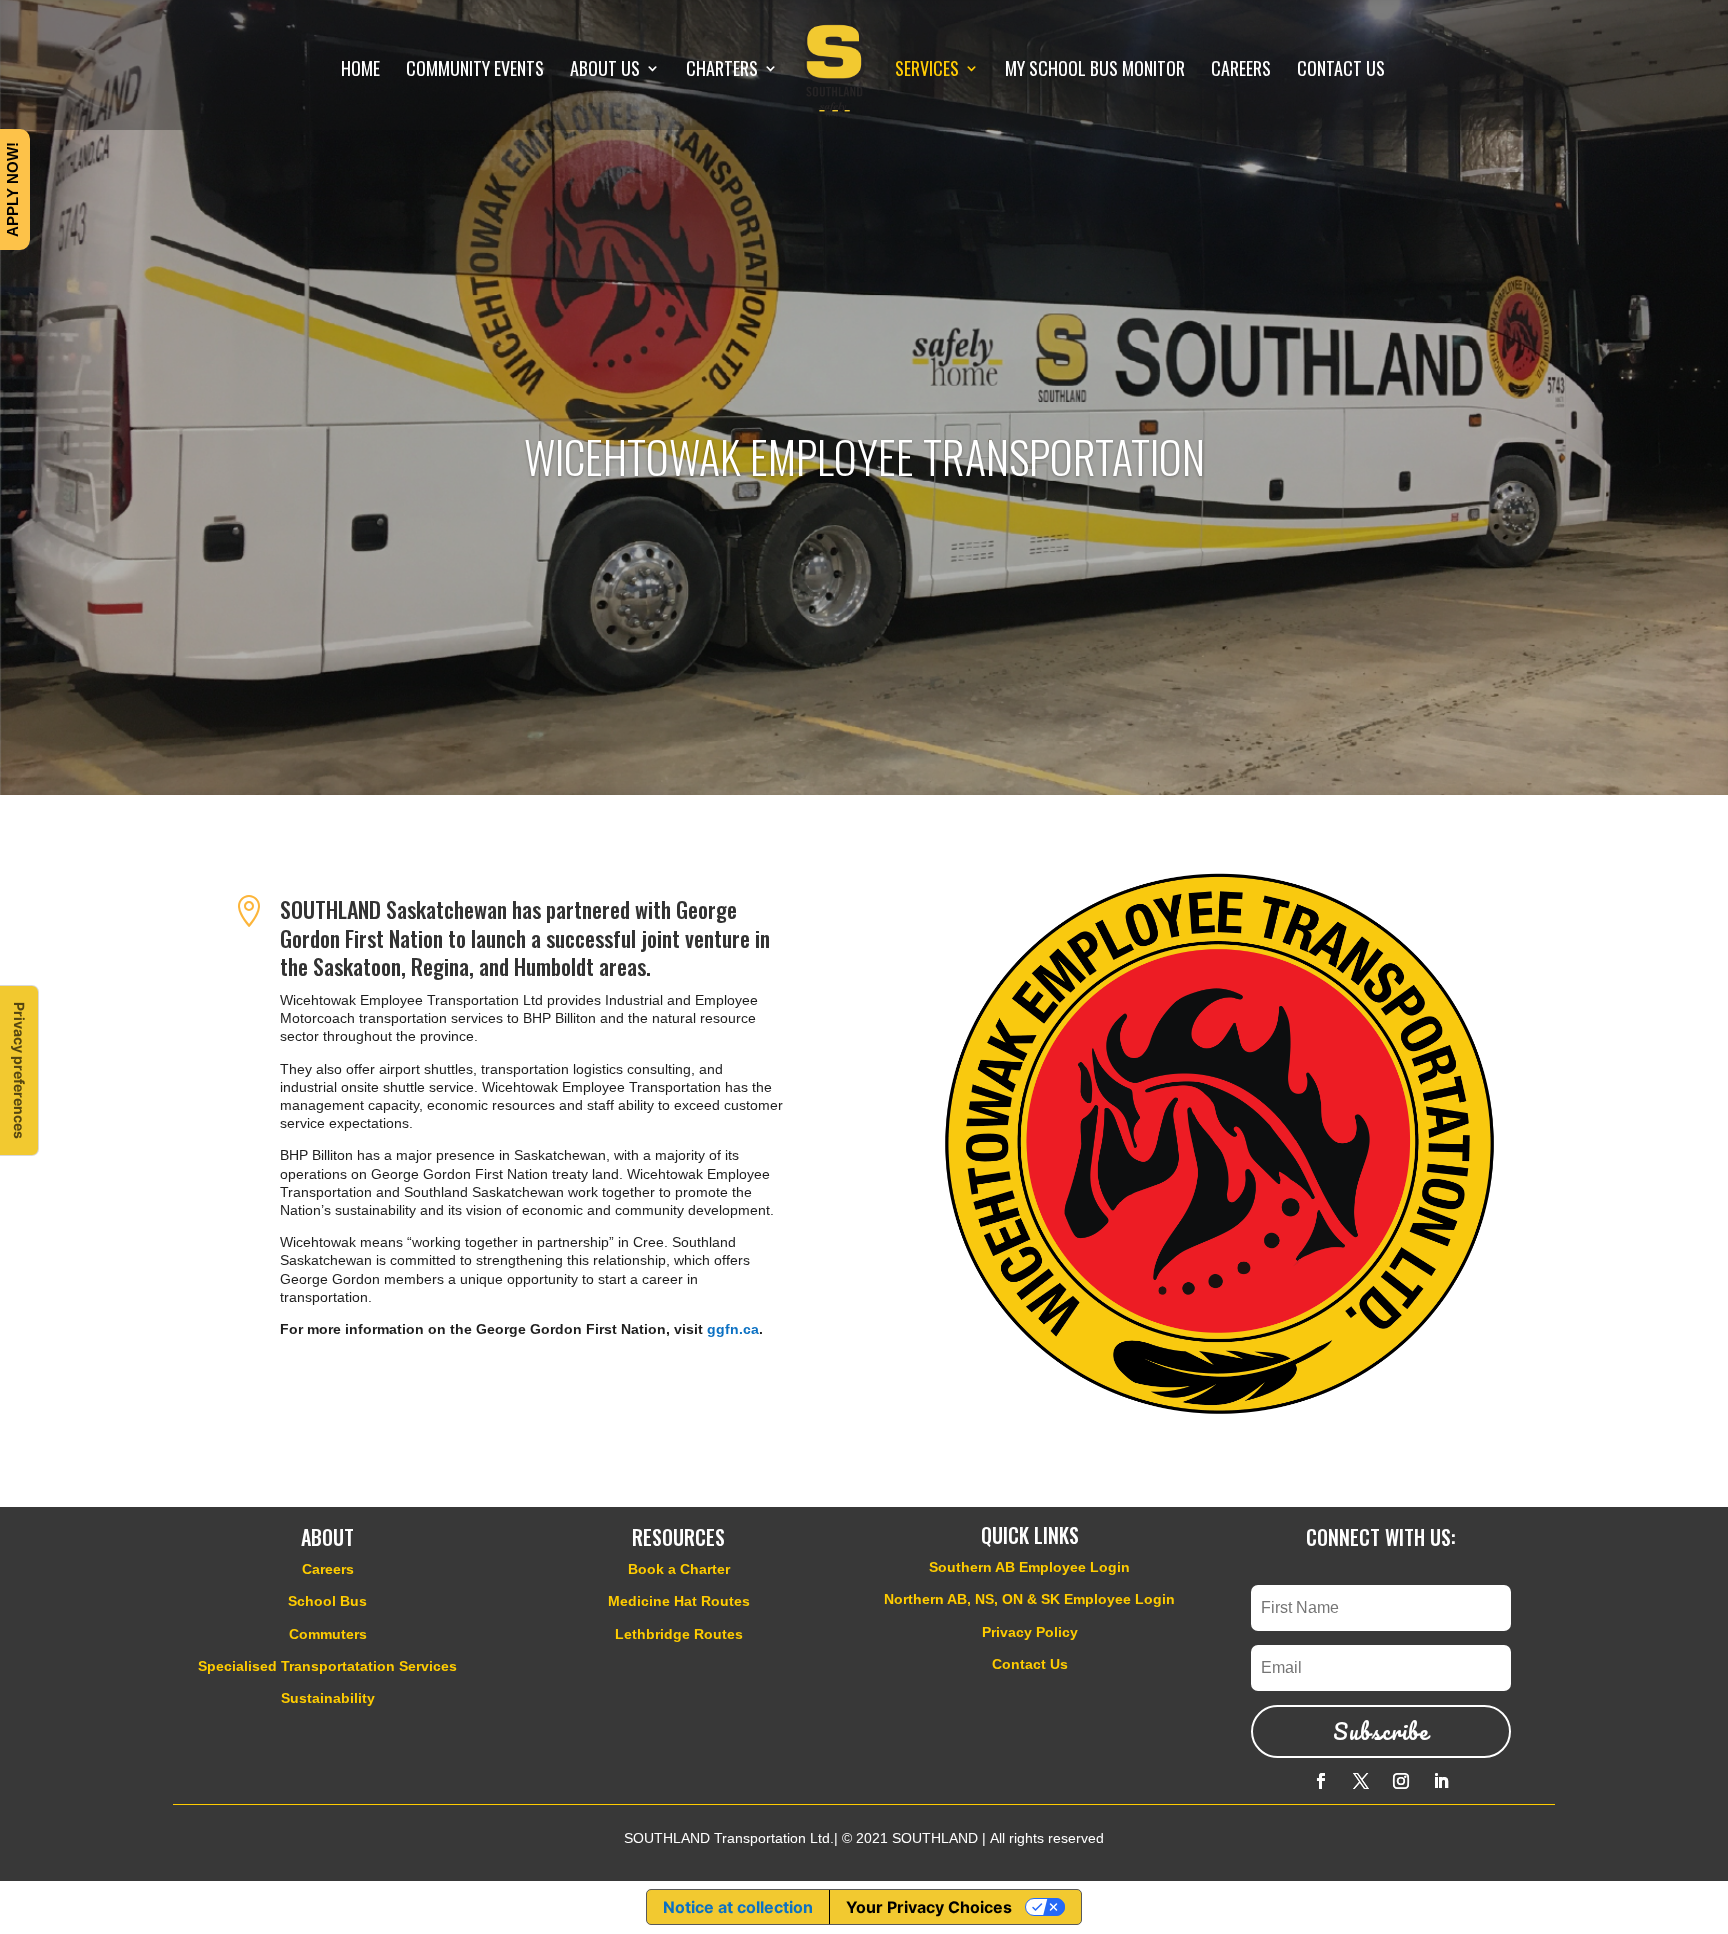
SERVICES (927, 71)
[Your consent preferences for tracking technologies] (19, 1070)
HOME (360, 71)
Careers (328, 1569)
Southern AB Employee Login (1029, 1567)
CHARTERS (722, 71)
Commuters (328, 1634)
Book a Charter (679, 1569)
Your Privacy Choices (929, 1907)
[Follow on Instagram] (1401, 1781)
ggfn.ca (733, 1329)
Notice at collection (738, 1907)
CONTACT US (1341, 71)
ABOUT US (605, 71)
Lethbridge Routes (679, 1634)
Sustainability (328, 1698)
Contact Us (1030, 1664)
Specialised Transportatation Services (327, 1666)
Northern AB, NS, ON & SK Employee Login (1029, 1599)
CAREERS (1241, 71)
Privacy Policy (1030, 1632)
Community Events (475, 71)
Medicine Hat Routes (679, 1601)
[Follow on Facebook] (1321, 1781)
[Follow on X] (1361, 1781)
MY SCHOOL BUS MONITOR (1095, 71)
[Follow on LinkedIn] (1441, 1781)
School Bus (327, 1601)
